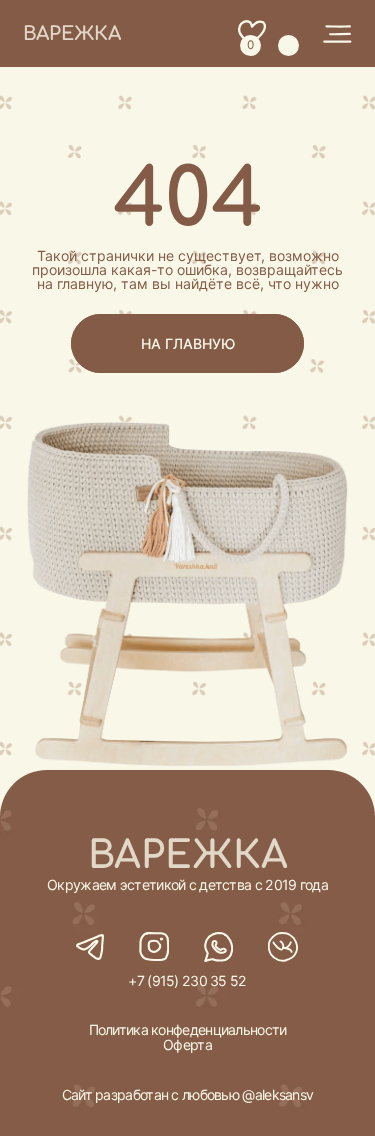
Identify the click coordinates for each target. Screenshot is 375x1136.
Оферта (187, 1044)
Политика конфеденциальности (188, 1029)
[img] (337, 34)
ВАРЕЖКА (72, 33)
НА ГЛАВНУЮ (188, 343)
